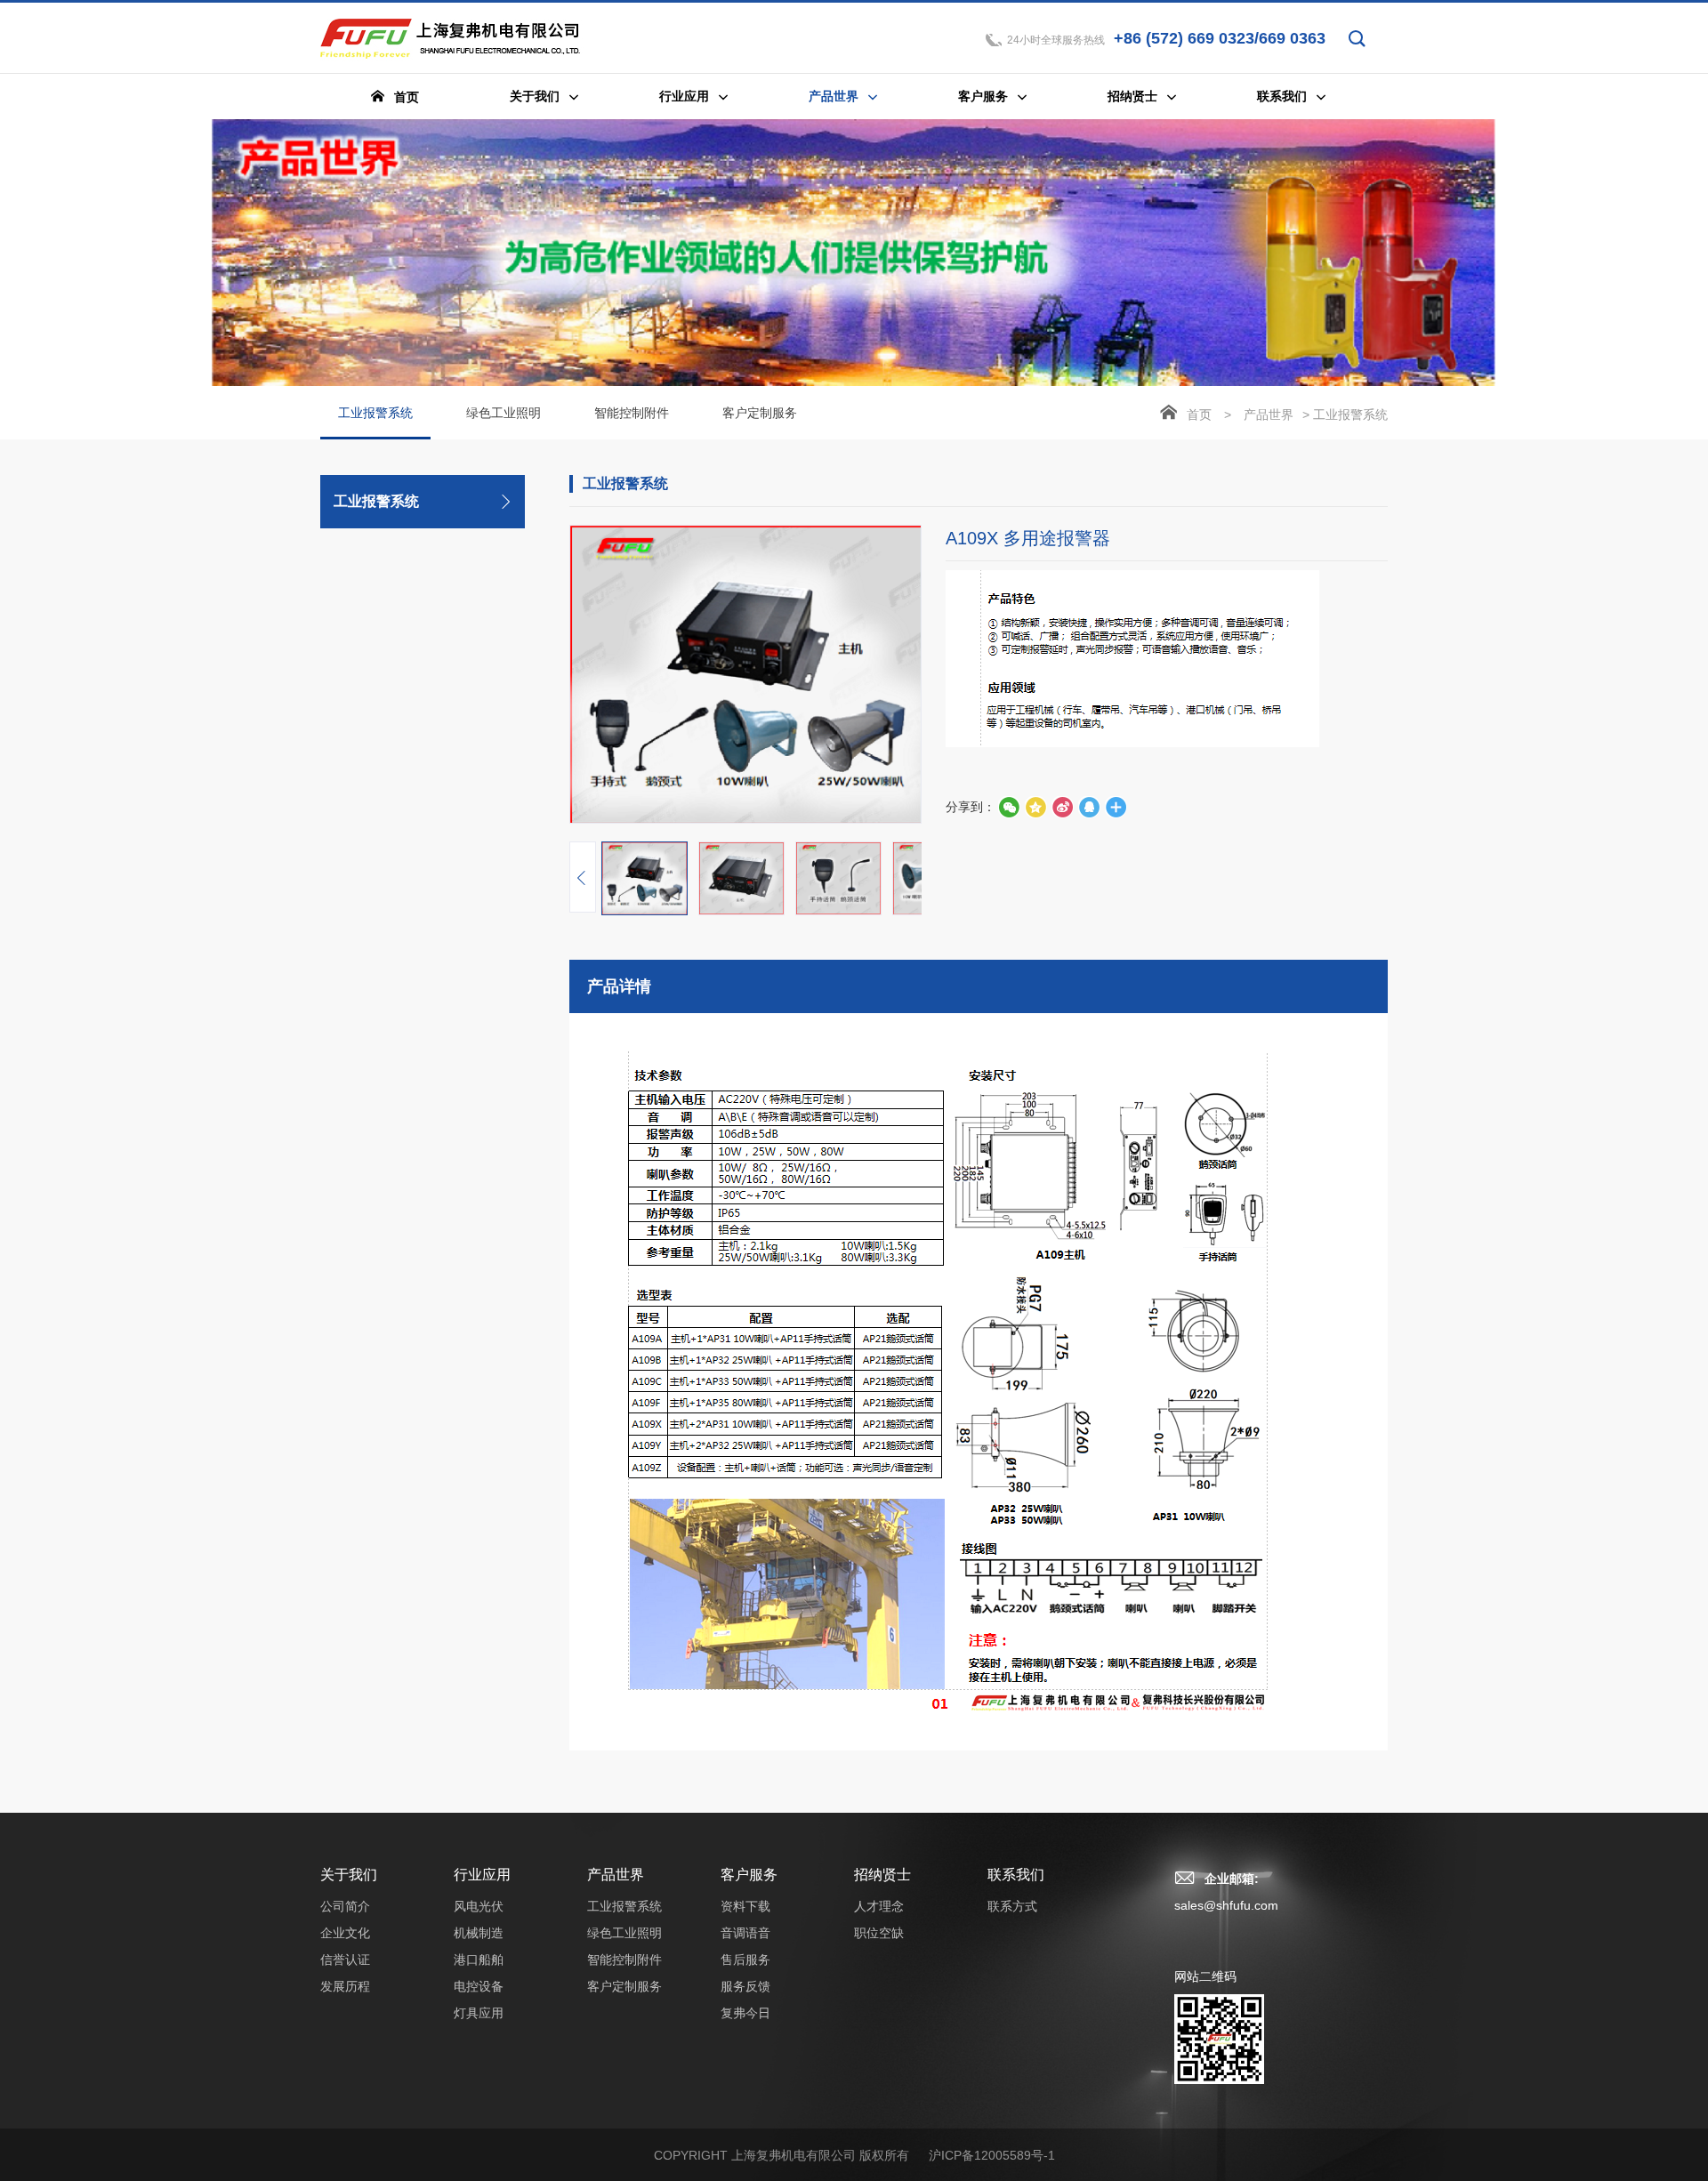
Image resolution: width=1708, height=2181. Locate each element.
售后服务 (745, 1960)
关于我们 (349, 1875)
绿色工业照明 (504, 413)
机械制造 (479, 1933)
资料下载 (745, 1906)
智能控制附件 (632, 413)
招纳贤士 (882, 1875)
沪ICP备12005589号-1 (992, 2155)
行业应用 (482, 1875)
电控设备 (479, 1986)
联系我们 (1016, 1875)
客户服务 (749, 1875)
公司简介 (345, 1906)
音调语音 (745, 1933)
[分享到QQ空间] (1089, 807)
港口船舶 (479, 1960)
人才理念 (879, 1906)
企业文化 (345, 1933)
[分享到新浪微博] (1062, 807)
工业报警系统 (375, 413)
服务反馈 (745, 1986)
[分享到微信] (1009, 807)
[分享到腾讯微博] (1035, 807)
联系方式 (1012, 1906)
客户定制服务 (760, 413)
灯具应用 (479, 2013)
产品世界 (1269, 414)
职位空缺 (879, 1933)
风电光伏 (479, 1906)
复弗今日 (745, 2013)
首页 (1199, 414)
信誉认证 (345, 1960)
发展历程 (345, 1986)
